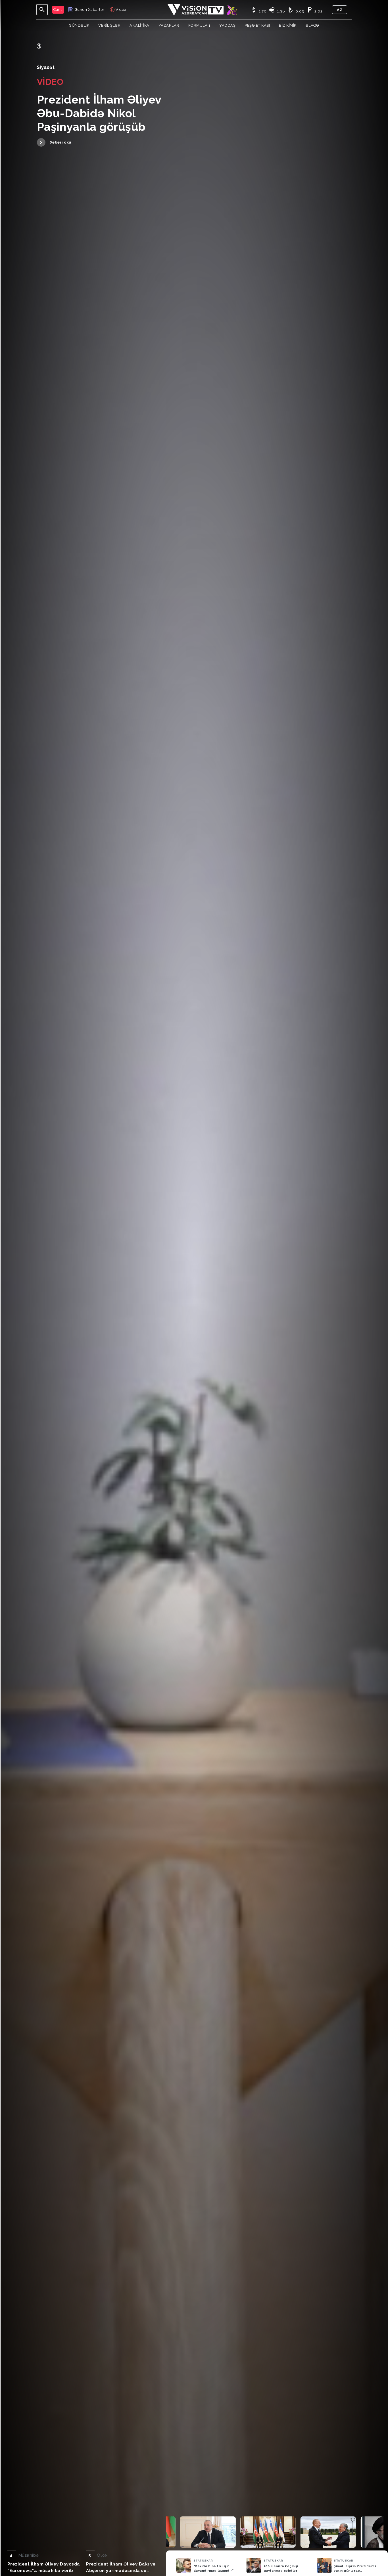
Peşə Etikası (257, 25)
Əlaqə (312, 25)
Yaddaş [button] (227, 25)
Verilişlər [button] (109, 25)
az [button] (340, 10)
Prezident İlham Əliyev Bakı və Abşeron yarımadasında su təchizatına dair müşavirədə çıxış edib (121, 2568)
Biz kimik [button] (288, 25)
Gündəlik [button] (79, 25)
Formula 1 (199, 25)
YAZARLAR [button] (169, 25)
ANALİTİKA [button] (139, 25)
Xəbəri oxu (61, 142)
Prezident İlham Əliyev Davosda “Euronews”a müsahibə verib (44, 2567)
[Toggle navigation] (42, 10)
